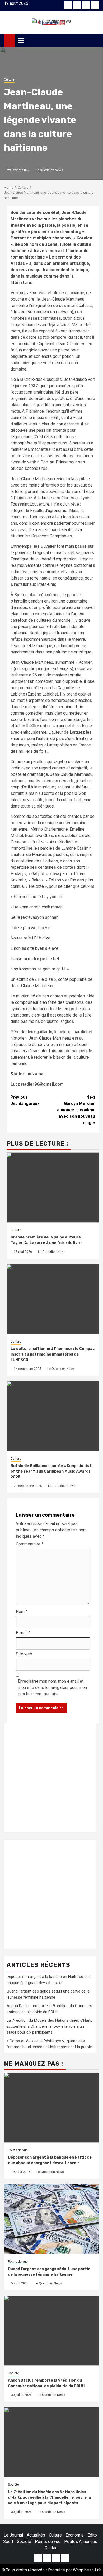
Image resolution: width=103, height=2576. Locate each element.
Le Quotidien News (49, 170)
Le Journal (13, 2535)
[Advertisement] (51, 1778)
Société (13, 2373)
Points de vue (18, 2150)
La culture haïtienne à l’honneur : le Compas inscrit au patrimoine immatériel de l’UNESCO (53, 1354)
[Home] (10, 40)
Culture (9, 79)
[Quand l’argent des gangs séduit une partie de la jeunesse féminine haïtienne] (51, 2219)
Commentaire (30, 1544)
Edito (92, 2535)
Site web (24, 1654)
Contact (52, 2548)
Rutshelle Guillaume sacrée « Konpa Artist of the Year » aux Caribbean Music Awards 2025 (51, 1471)
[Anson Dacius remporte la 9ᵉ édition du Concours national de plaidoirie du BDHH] (51, 2331)
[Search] (95, 41)
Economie (75, 2535)
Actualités (36, 2535)
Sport (8, 2541)
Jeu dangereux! (25, 1100)
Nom (22, 1612)
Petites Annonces (81, 2541)
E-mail (23, 1633)
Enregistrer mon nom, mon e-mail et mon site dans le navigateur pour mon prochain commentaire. (52, 1688)
